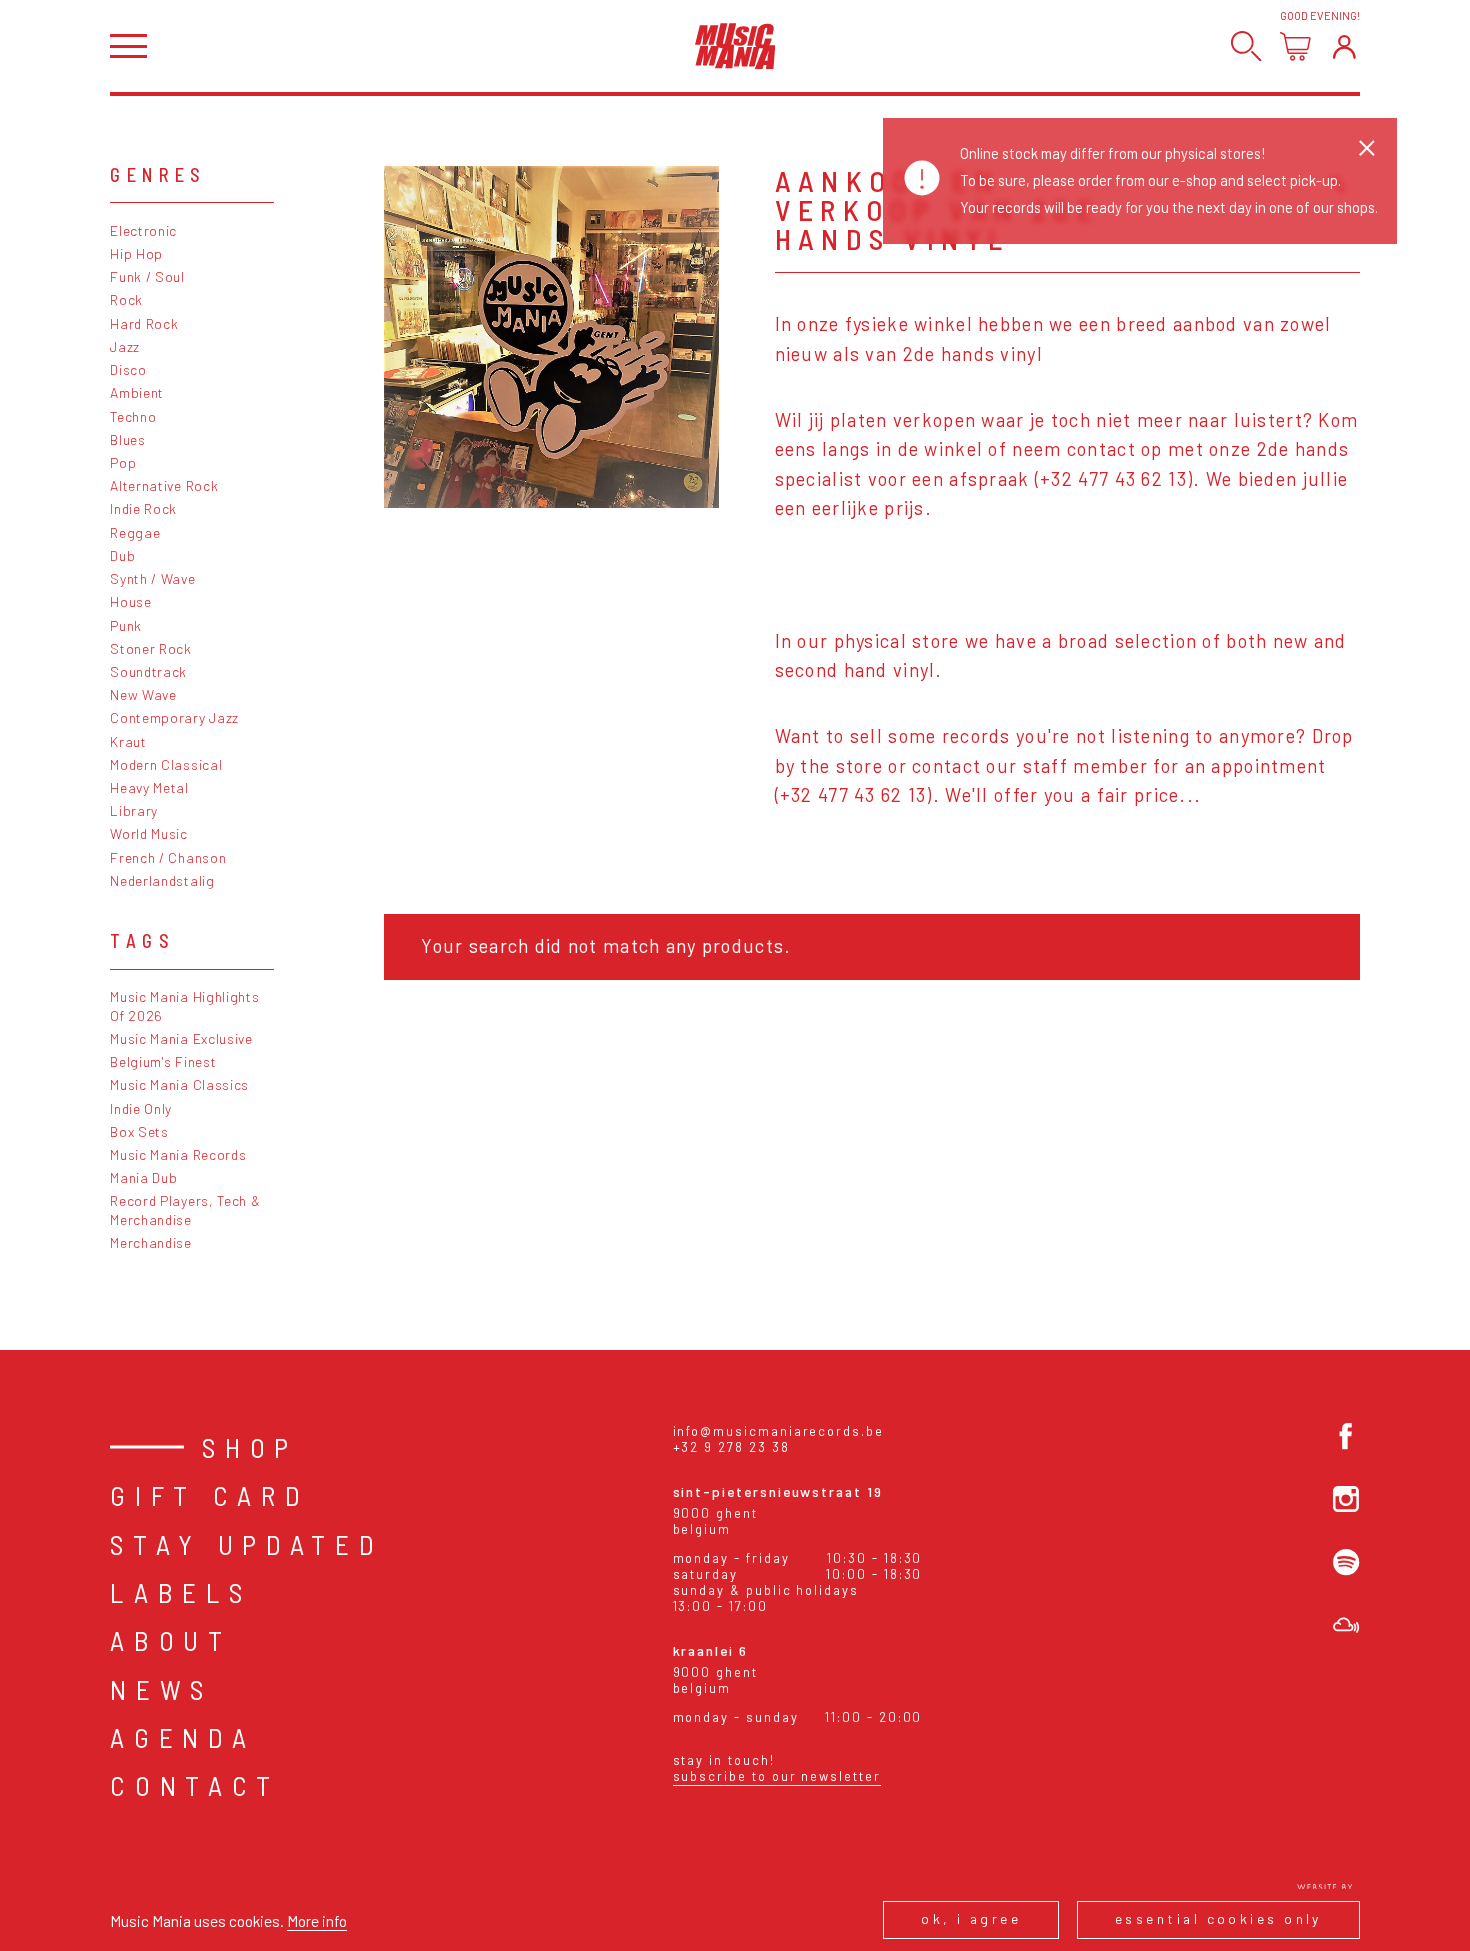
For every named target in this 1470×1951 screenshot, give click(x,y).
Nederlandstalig (162, 880)
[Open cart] (1295, 46)
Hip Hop (136, 253)
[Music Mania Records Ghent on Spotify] (1346, 1562)
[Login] (1344, 46)
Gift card (209, 1495)
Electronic (143, 230)
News (161, 1689)
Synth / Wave (152, 578)
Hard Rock (144, 323)
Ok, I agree (971, 1918)
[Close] (1367, 148)
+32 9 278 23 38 (731, 1447)
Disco (128, 369)
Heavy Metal (149, 787)
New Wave (143, 694)
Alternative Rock (164, 485)
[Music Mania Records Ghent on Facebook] (1346, 1436)
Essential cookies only (1218, 1918)
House (130, 601)
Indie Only (141, 1108)
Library (134, 810)
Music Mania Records (178, 1154)
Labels (180, 1592)
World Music (149, 833)
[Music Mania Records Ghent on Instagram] (1346, 1499)
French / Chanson (168, 857)
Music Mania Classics (179, 1084)
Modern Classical (166, 764)
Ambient (137, 392)
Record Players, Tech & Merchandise (185, 1210)
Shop (250, 1447)
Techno (133, 416)
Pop (123, 462)
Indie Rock (143, 508)
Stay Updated (246, 1544)
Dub (122, 555)
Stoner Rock (151, 648)
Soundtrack (148, 671)
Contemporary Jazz (174, 717)
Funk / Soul (147, 276)
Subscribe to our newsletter (777, 1776)
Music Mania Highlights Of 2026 (184, 1006)
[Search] (1246, 46)
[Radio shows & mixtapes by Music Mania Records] (1346, 1625)
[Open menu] (128, 46)
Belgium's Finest (163, 1061)
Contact (195, 1785)
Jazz (125, 346)
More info (317, 1920)
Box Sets (139, 1131)
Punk (126, 625)
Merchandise (151, 1242)
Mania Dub (143, 1177)
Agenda (182, 1737)
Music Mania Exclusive (181, 1038)
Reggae (135, 532)
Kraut (128, 741)
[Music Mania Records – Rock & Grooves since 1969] (735, 46)
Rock (126, 299)
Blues (127, 439)
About (170, 1640)
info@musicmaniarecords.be (778, 1431)
